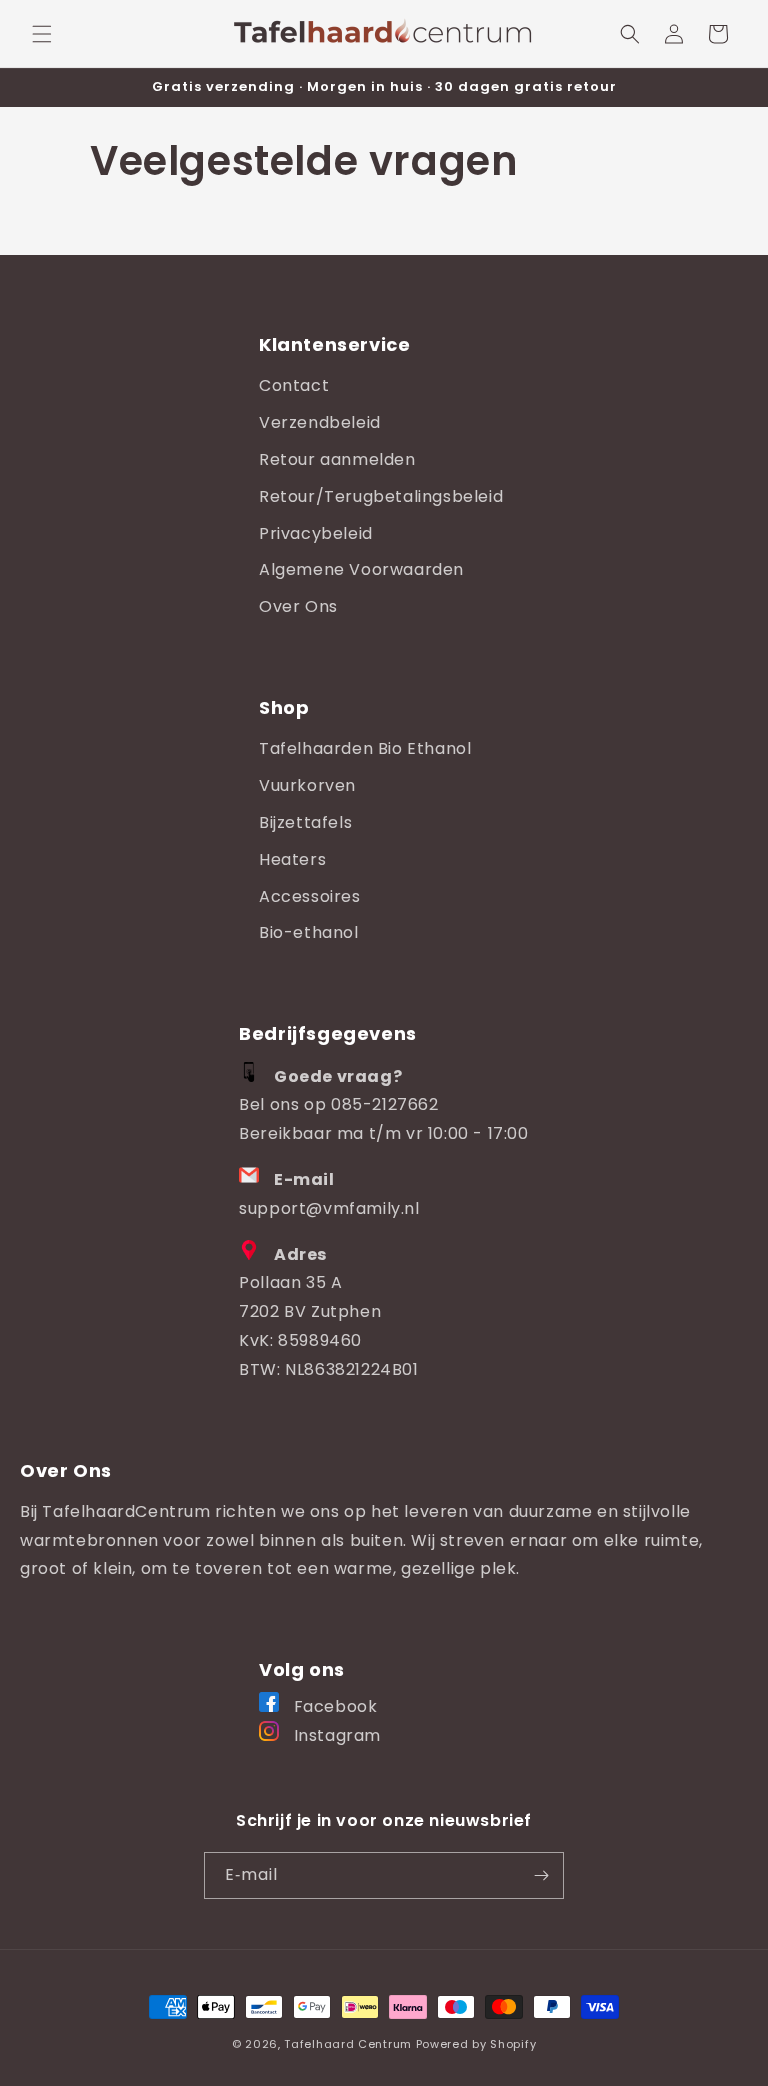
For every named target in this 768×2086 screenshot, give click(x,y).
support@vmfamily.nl (329, 1208)
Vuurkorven (307, 785)
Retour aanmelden (337, 459)
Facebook (333, 1706)
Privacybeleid (316, 533)
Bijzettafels (305, 822)
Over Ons (298, 606)
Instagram (335, 1735)
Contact (294, 385)
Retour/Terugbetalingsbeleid (381, 496)
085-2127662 (385, 1104)
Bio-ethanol (309, 932)
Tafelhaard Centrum (348, 2044)
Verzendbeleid (320, 422)
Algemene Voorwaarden (361, 569)
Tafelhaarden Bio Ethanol (365, 748)
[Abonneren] (541, 1875)
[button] (42, 34)
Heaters (292, 859)
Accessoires (310, 896)
